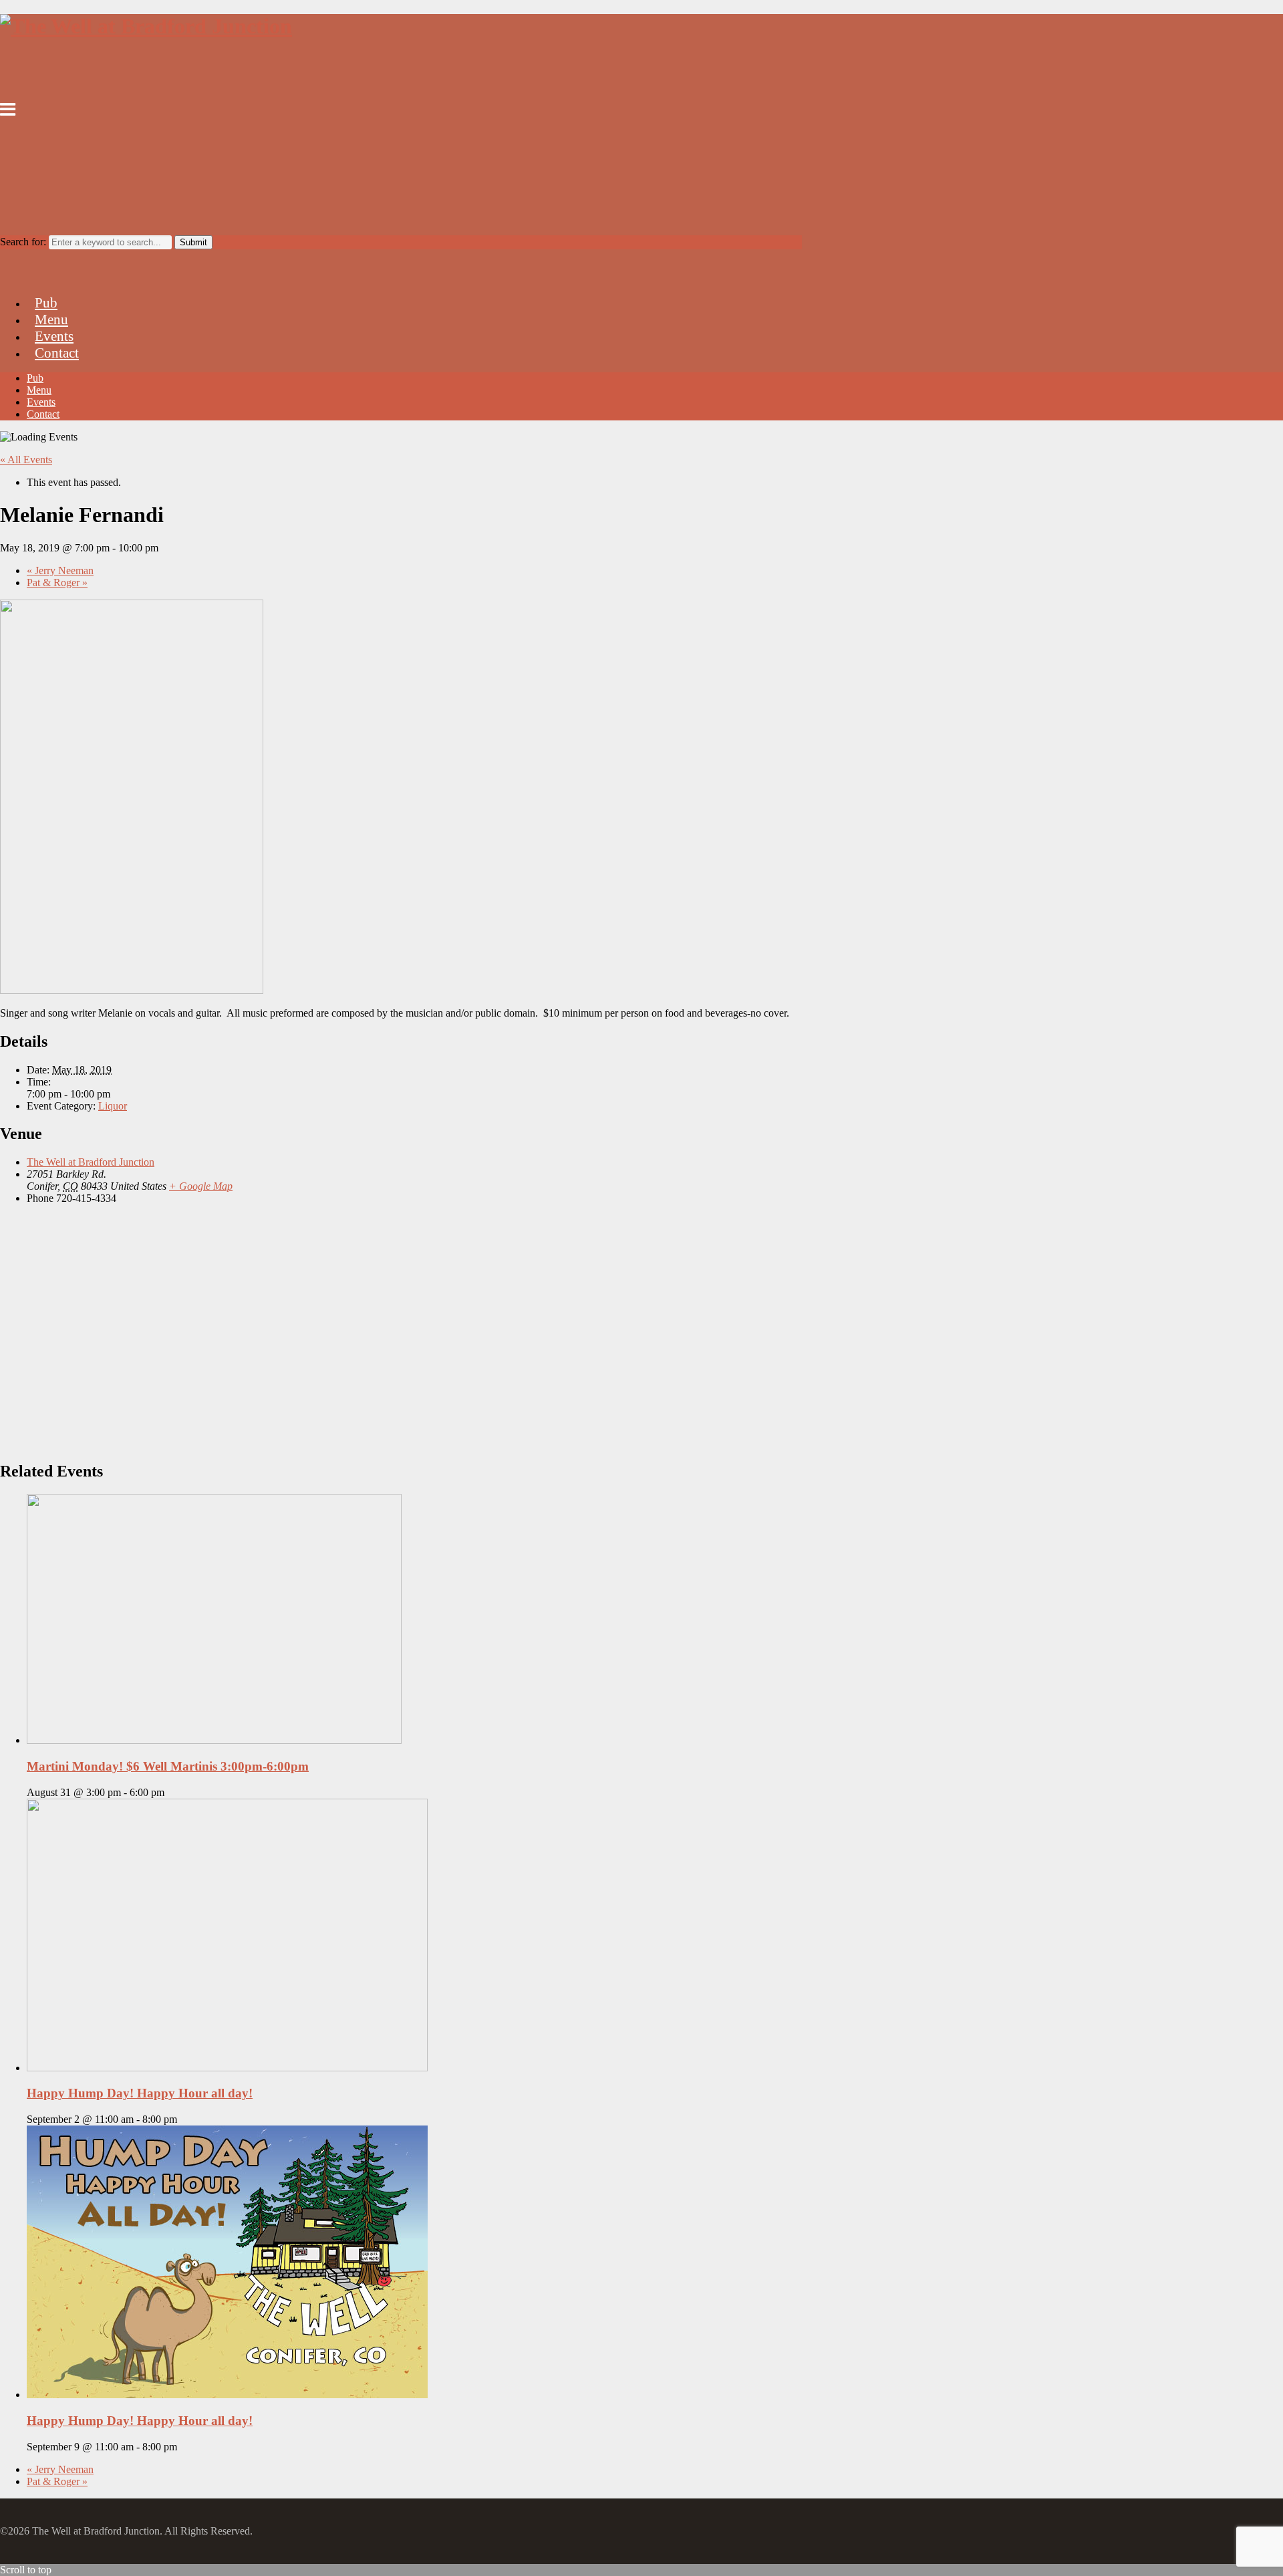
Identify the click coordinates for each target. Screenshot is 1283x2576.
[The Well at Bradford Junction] (146, 26)
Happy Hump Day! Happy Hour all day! (140, 2093)
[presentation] (214, 1740)
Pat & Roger (57, 583)
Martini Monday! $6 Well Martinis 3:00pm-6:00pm (168, 1766)
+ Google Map (201, 1186)
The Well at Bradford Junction (91, 1162)
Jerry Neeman (60, 570)
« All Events (26, 460)
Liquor (113, 1106)
